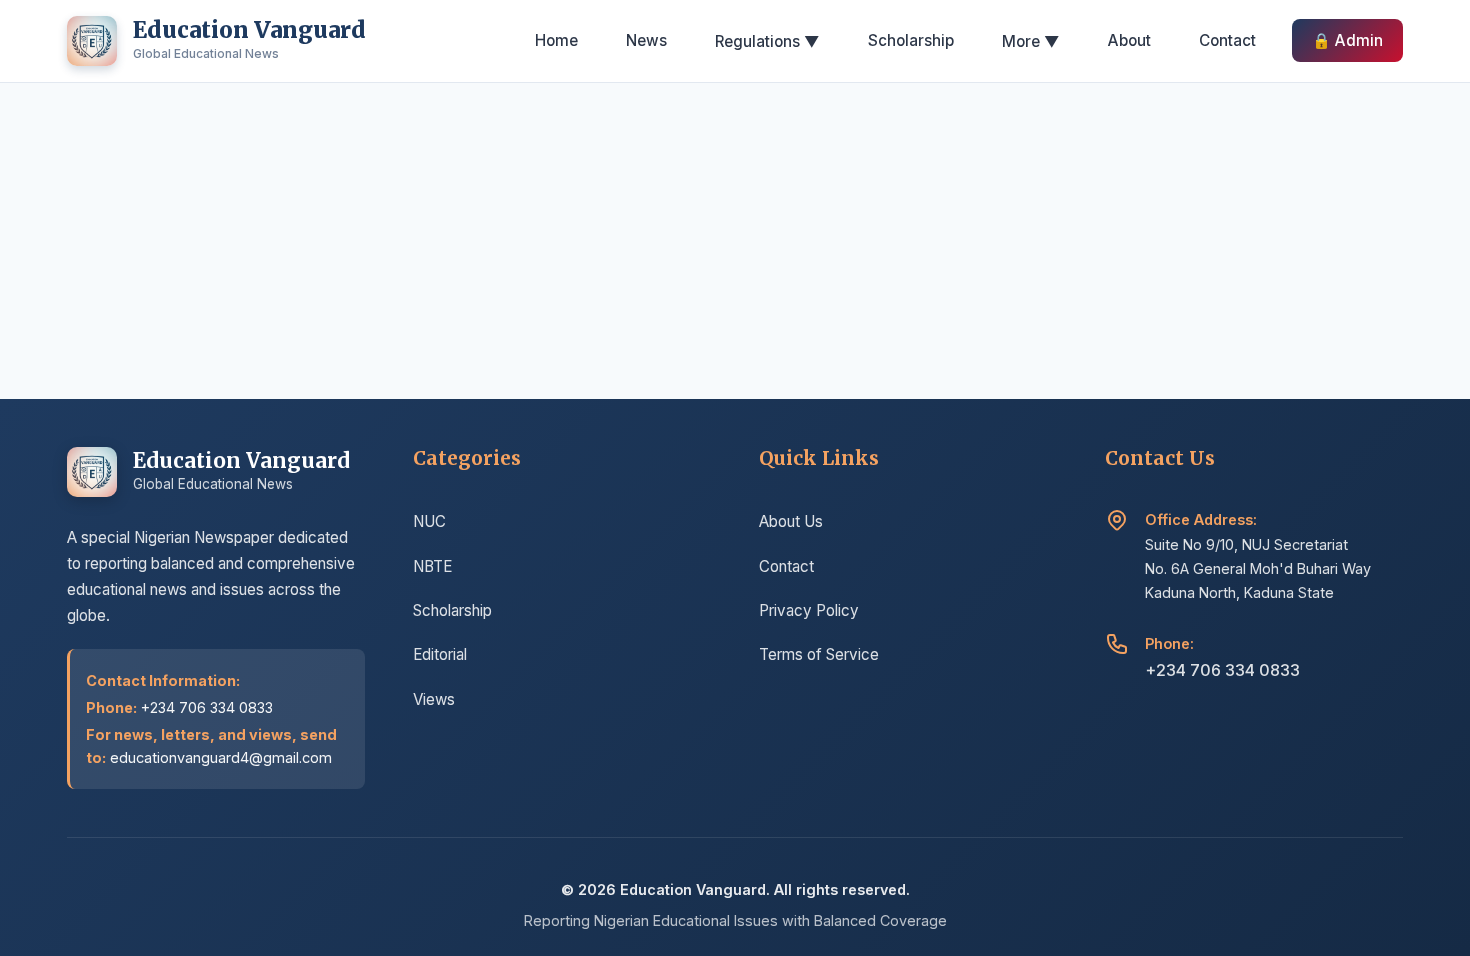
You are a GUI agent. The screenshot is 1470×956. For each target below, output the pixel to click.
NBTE (432, 566)
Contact (1227, 40)
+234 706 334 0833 (1222, 670)
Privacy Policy (809, 610)
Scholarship (911, 40)
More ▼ (1031, 41)
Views (434, 699)
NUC (429, 521)
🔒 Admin (1347, 40)
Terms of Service (819, 654)
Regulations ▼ (767, 41)
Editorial (440, 654)
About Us (791, 521)
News (646, 40)
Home (556, 40)
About (1129, 40)
